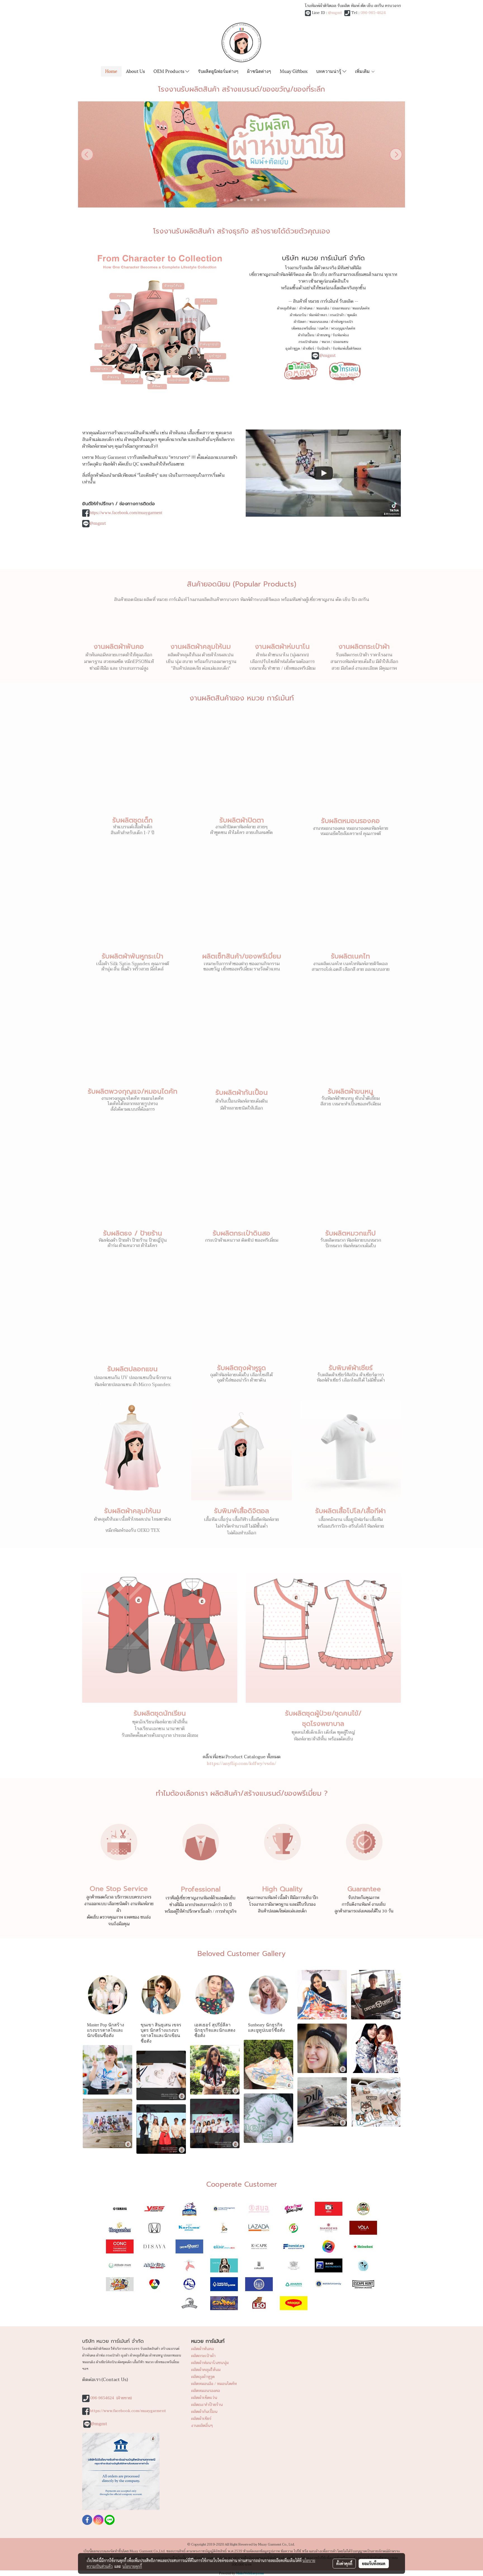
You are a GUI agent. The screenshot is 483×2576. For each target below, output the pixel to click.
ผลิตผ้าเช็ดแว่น (204, 2398)
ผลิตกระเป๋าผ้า (203, 2356)
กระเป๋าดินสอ (309, 342)
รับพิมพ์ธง (341, 335)
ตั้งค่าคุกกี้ (344, 2563)
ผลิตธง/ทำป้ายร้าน (207, 2405)
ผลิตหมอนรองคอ (206, 2391)
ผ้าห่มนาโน (298, 315)
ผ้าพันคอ (306, 308)
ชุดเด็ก (352, 315)
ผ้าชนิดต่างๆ (259, 71)
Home (111, 71)
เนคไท (323, 328)
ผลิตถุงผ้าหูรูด (203, 2377)
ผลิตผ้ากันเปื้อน (204, 2412)
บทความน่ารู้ (329, 71)
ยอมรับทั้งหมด (374, 2563)
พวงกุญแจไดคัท (343, 328)
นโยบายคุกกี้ (132, 2566)
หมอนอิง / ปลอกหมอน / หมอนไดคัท (343, 308)
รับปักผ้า (323, 349)
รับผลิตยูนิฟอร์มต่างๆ (218, 71)
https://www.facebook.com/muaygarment (126, 513)
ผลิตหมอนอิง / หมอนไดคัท (214, 2384)
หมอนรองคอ (319, 322)
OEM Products (169, 71)
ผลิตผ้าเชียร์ (201, 2419)
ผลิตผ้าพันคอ (203, 2349)
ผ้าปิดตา (300, 322)
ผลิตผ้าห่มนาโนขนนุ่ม (210, 2363)
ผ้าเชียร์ (308, 349)
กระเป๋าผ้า (337, 315)
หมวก (326, 342)
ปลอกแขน (340, 342)
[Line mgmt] (301, 370)
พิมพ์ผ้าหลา (318, 315)
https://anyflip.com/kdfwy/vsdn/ (241, 1764)
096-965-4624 (373, 13)
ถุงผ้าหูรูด (293, 349)
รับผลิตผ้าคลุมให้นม (133, 1511)
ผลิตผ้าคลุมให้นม (206, 2370)
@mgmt (335, 13)
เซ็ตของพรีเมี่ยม (304, 328)
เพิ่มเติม (363, 71)
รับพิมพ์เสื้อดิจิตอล (347, 349)
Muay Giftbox (294, 71)
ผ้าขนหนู (323, 335)
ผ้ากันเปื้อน (306, 335)
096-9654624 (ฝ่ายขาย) (111, 2398)
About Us (135, 71)
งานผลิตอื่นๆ (202, 2426)
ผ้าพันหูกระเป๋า (342, 322)
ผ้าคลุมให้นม (286, 308)
